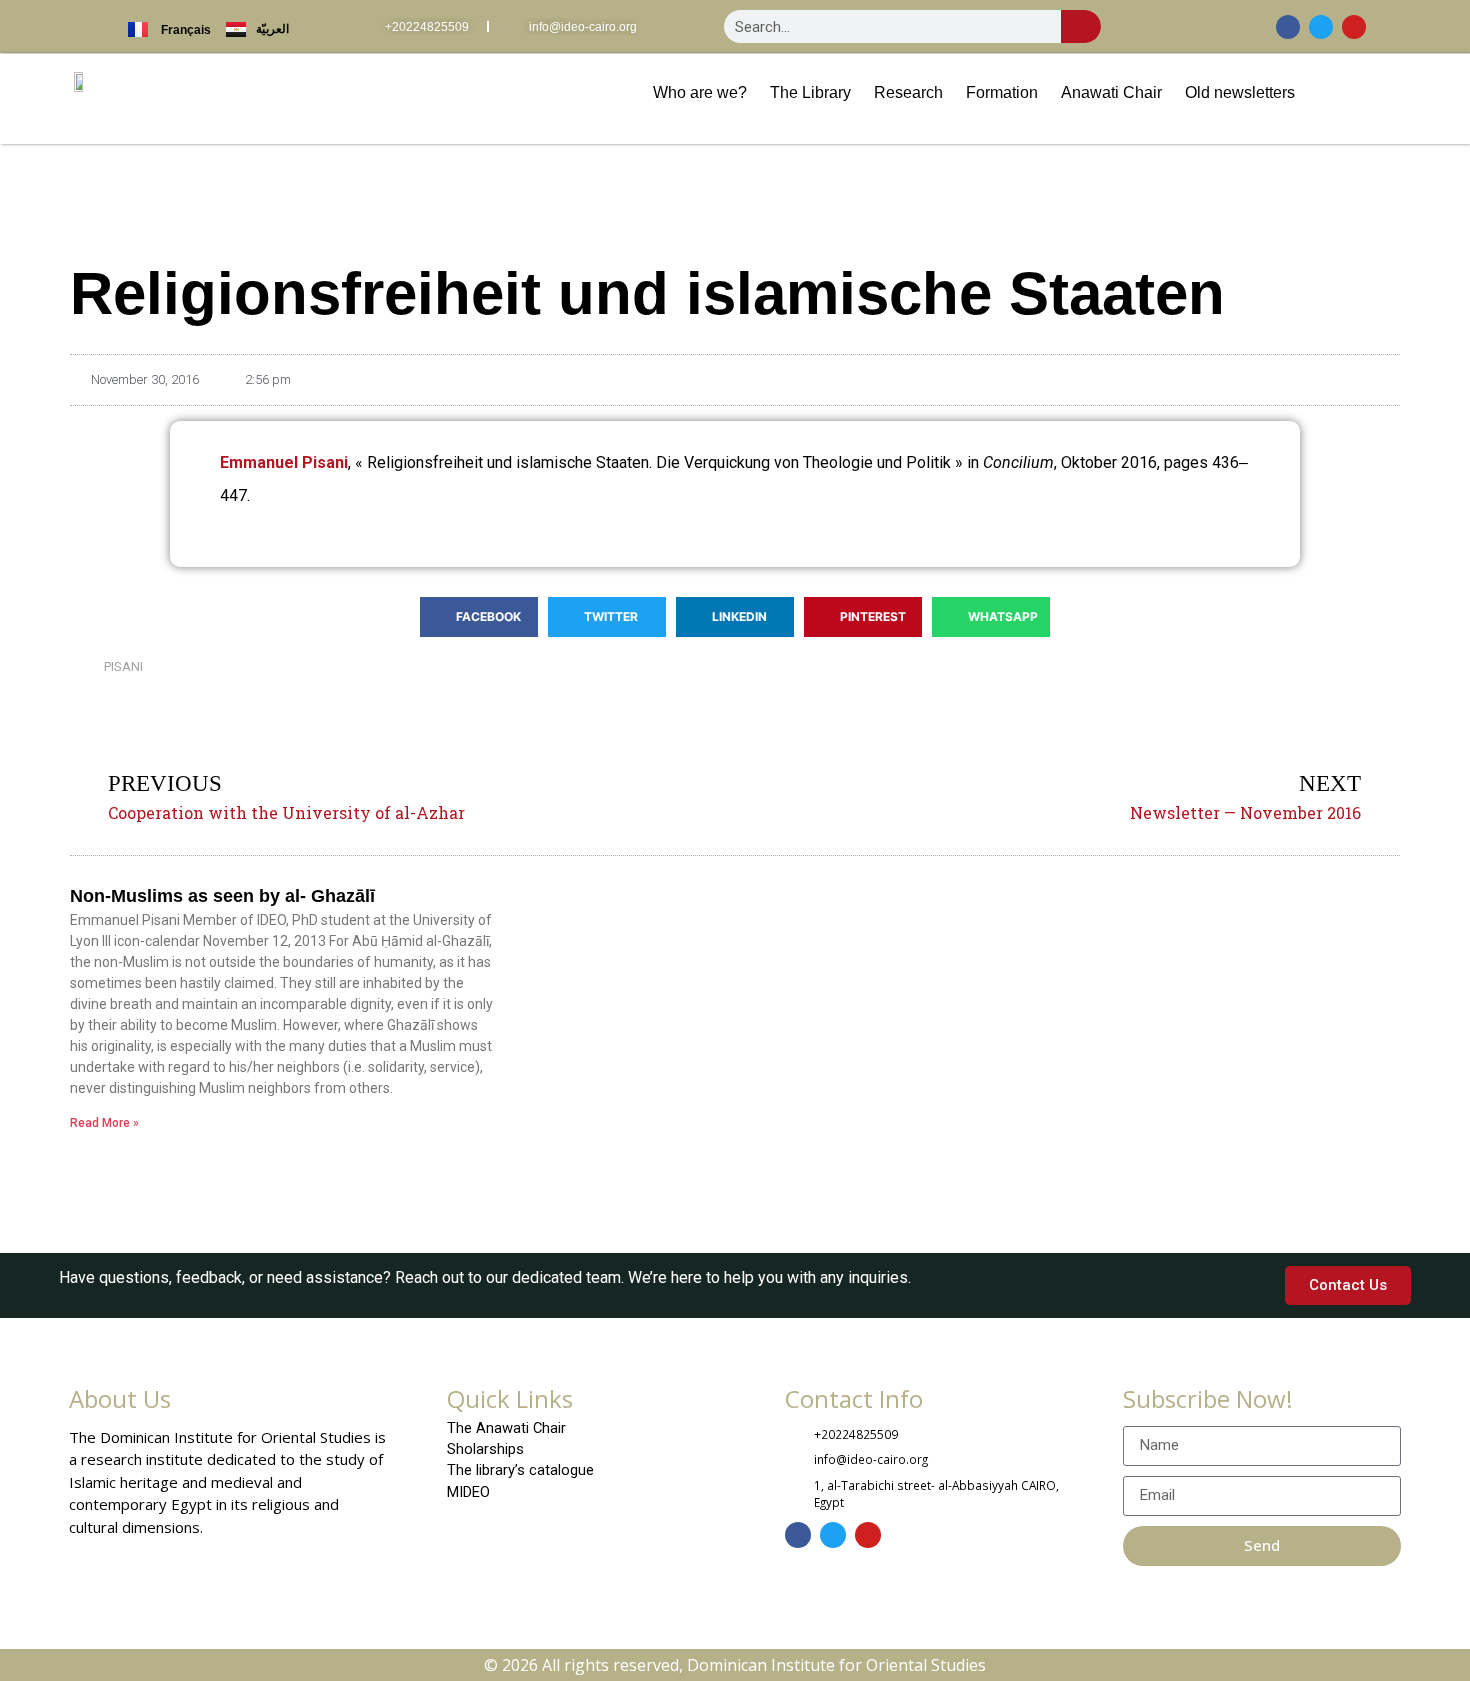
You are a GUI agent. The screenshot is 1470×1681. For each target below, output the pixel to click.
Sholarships (485, 1449)
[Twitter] (1321, 27)
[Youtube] (1354, 27)
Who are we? (700, 92)
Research (908, 92)
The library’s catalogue (520, 1470)
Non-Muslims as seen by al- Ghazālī (222, 896)
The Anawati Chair (506, 1428)
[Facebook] (1288, 27)
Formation (1002, 92)
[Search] (1081, 26)
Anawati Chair (1111, 92)
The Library (810, 92)
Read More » (104, 1123)
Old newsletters (1240, 92)
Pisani (123, 666)
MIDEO (468, 1492)
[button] (479, 617)
